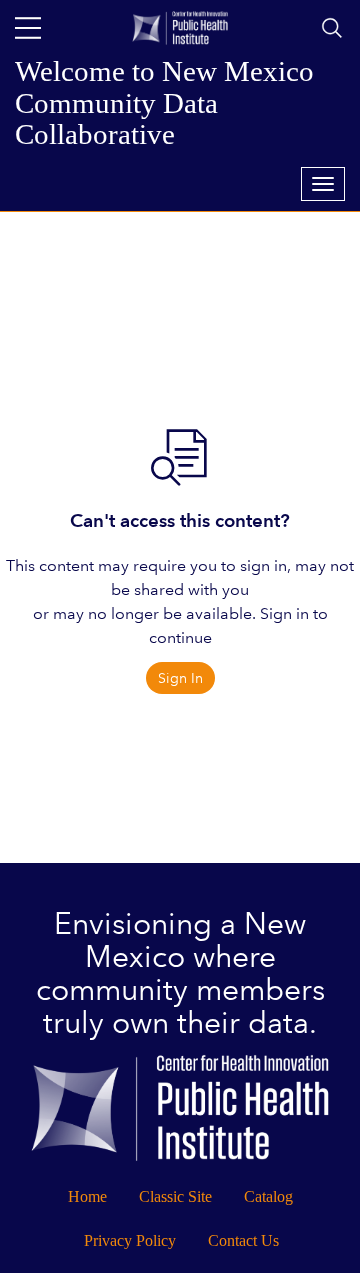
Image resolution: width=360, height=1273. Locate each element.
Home (87, 1196)
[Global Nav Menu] (28, 28)
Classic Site (175, 1196)
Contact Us (243, 1240)
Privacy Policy (130, 1240)
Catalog (268, 1196)
